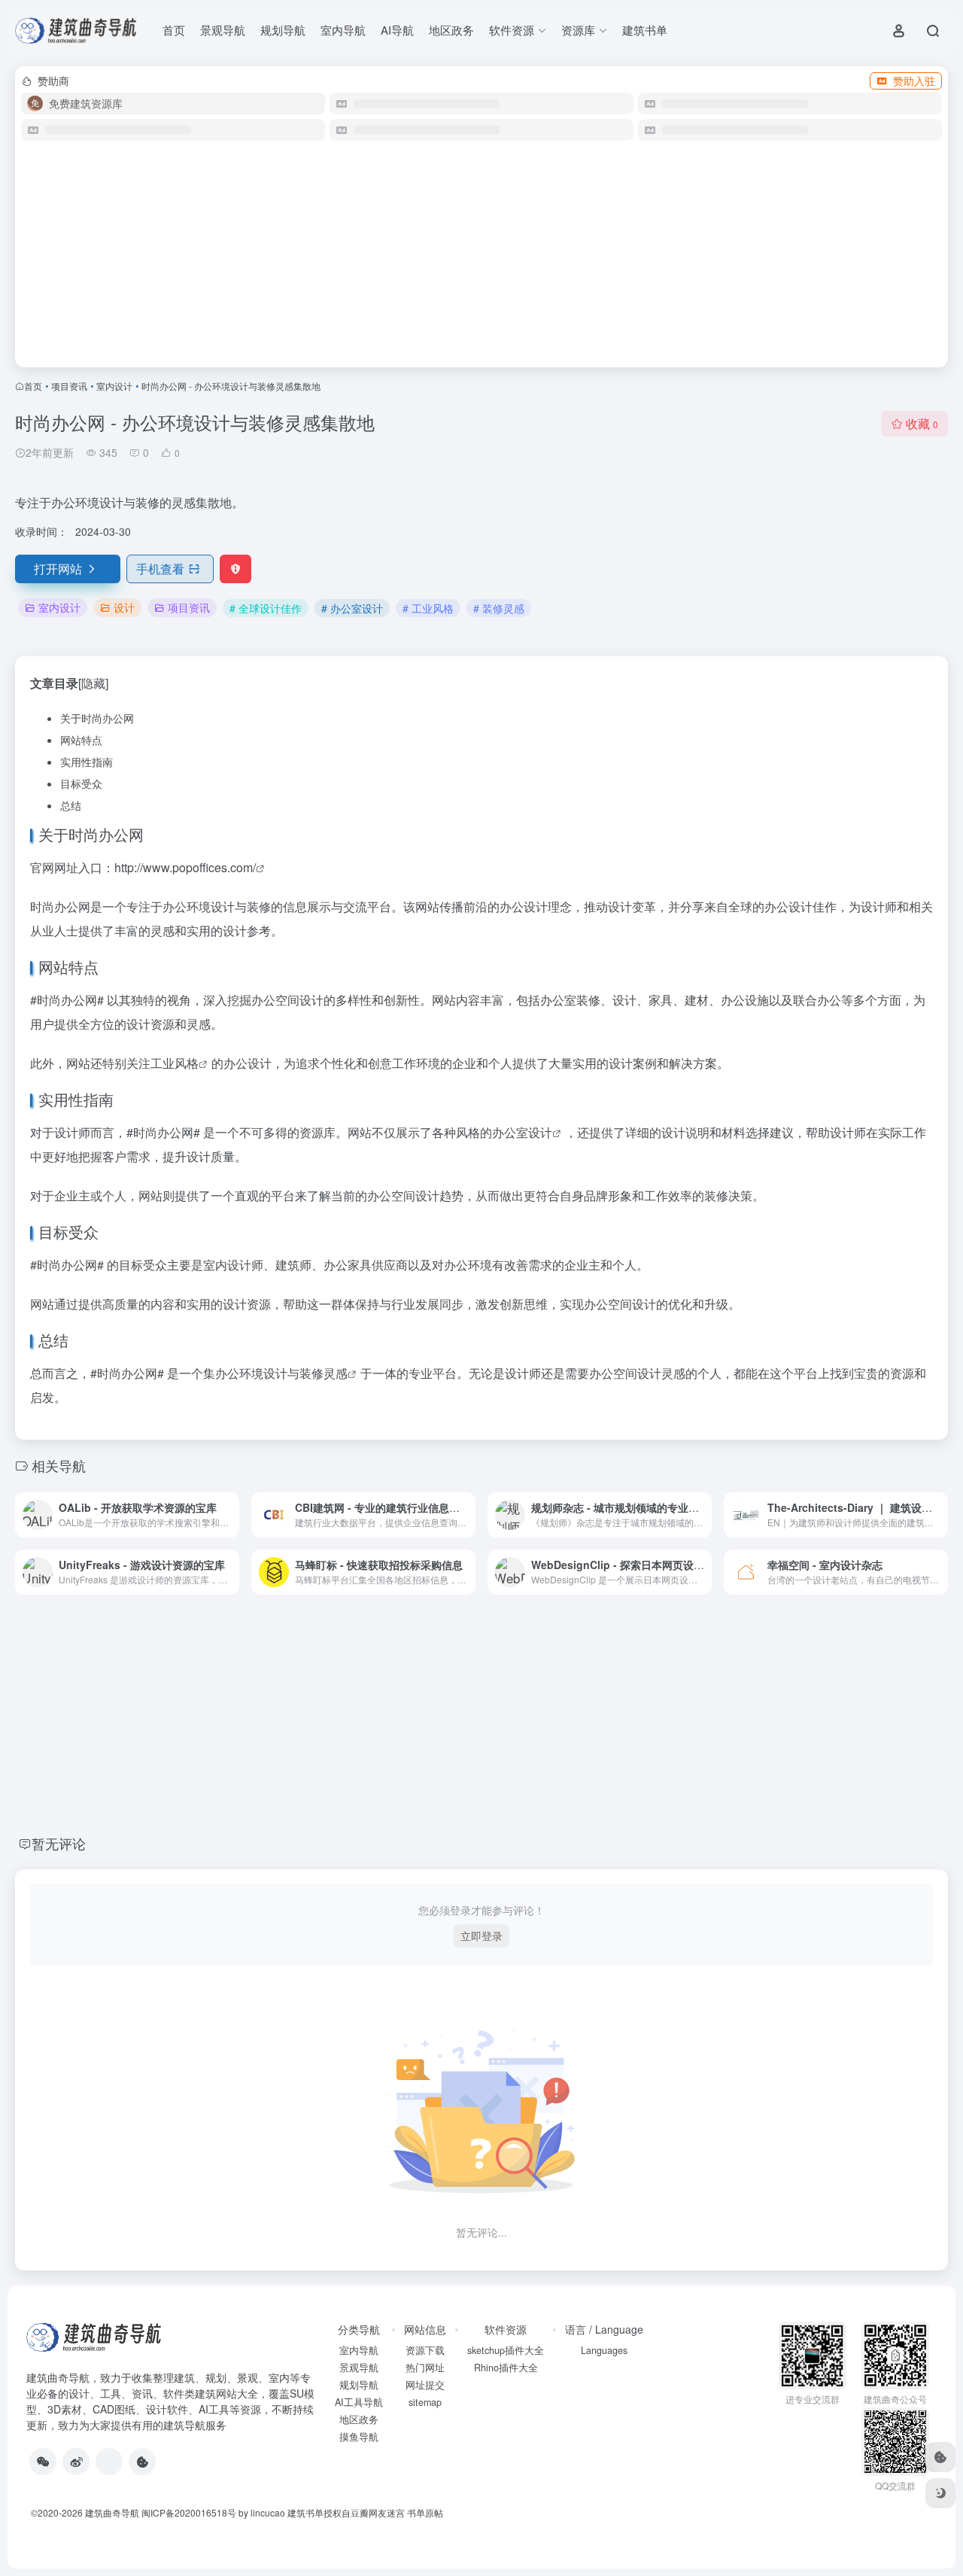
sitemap (425, 2402)
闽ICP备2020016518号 (189, 2512)
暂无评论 (59, 1843)
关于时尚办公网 (97, 718)
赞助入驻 (914, 81)
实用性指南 (87, 762)
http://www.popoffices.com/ (185, 867)
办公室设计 (522, 1132)
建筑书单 (645, 30)
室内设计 (114, 386)
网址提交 (425, 2385)
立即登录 (481, 1936)
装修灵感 (324, 1373)
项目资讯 (69, 386)
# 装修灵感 (499, 608)
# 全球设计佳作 (266, 608)
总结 (71, 805)
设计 (124, 607)
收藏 (922, 423)
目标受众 (81, 783)
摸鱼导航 (359, 2437)
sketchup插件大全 (506, 2350)
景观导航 (223, 30)
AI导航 (397, 30)
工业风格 (175, 1063)
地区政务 (451, 30)
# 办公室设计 (352, 608)
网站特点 (81, 740)
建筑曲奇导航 (58, 2377)
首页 (174, 30)
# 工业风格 (428, 608)
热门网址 (425, 2368)
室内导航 (343, 30)
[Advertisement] (481, 260)
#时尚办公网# (67, 1000)
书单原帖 (425, 2512)
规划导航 (283, 30)
